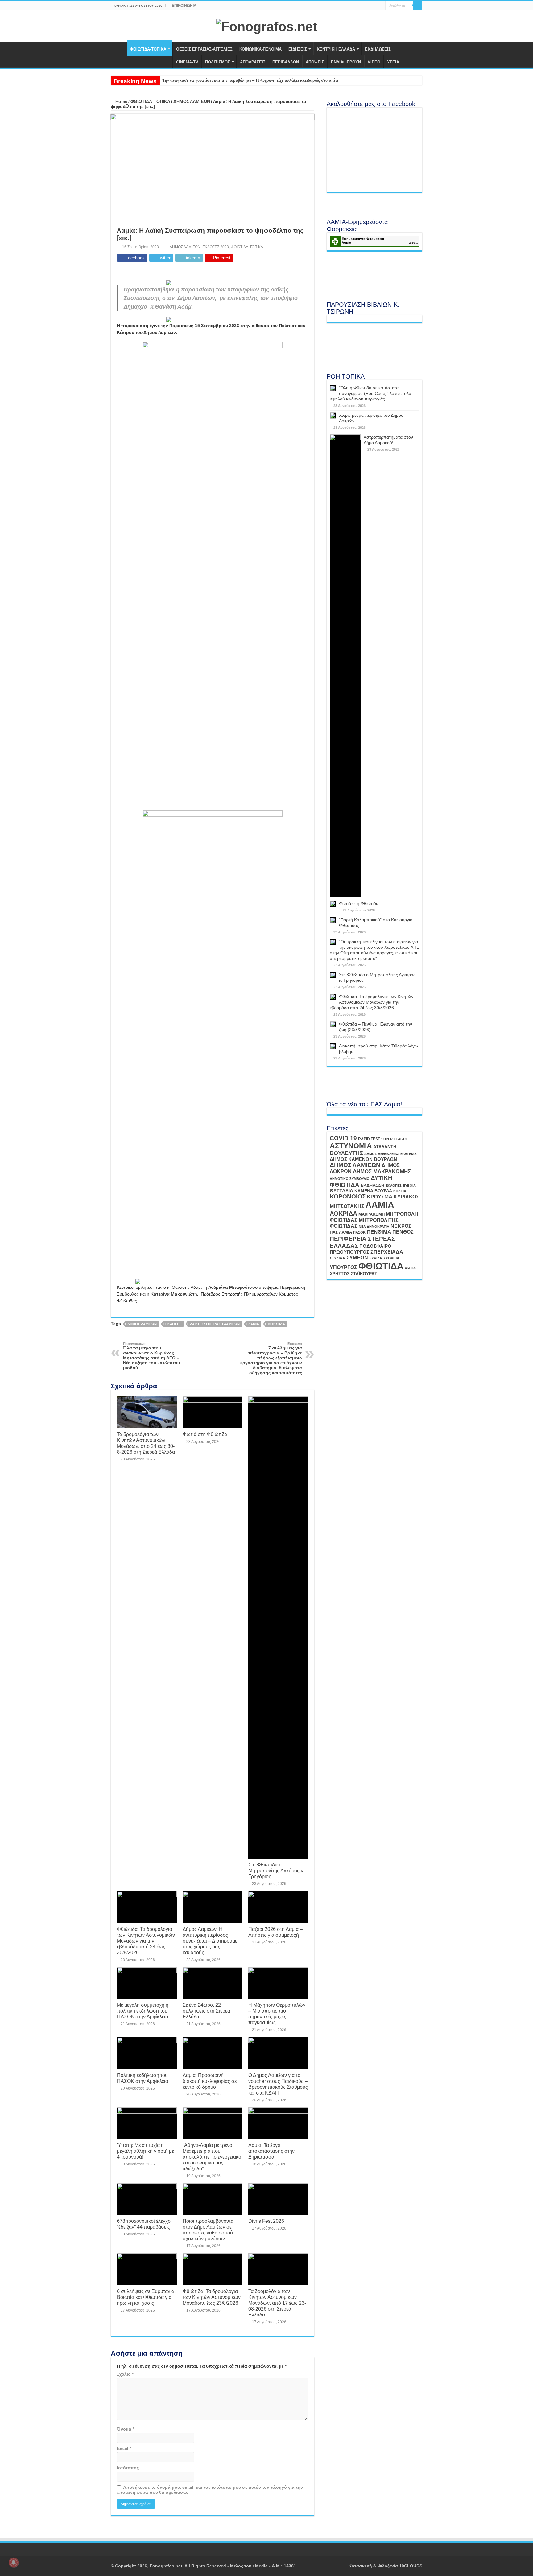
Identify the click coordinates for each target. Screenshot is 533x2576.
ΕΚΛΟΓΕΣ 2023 (216, 247)
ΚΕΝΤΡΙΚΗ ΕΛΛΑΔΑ (336, 49)
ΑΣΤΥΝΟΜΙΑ (351, 1146)
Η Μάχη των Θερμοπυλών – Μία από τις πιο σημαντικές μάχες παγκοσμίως (277, 2014)
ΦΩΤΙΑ (410, 1268)
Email (124, 2448)
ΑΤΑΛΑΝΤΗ (385, 1147)
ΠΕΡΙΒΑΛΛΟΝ (286, 62)
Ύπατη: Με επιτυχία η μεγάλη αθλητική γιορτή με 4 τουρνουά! (145, 2151)
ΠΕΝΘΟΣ (403, 1232)
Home (121, 101)
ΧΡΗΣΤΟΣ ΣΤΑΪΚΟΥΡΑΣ (353, 1274)
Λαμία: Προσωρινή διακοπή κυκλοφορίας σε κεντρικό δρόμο (210, 2081)
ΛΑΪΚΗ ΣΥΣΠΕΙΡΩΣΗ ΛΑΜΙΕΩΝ (215, 1324)
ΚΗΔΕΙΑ (400, 1191)
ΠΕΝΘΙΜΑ (379, 1232)
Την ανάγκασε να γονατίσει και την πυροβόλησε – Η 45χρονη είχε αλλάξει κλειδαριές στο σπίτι (250, 80)
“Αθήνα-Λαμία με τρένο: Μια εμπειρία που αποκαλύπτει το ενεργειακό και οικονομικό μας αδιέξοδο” (212, 2157)
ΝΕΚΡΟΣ (401, 1226)
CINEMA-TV (187, 62)
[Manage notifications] (14, 2562)
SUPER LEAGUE (395, 1139)
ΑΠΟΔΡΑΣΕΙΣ (253, 62)
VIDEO (374, 62)
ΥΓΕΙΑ (393, 62)
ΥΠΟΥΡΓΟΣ (343, 1267)
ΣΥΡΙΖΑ (376, 1258)
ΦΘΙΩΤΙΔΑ (276, 1324)
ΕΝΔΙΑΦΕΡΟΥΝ (346, 62)
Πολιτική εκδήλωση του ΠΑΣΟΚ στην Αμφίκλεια (143, 2078)
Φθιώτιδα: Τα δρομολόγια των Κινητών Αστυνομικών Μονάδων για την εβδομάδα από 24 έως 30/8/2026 (146, 1941)
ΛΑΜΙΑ (254, 1324)
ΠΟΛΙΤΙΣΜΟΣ (218, 62)
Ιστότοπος (128, 2468)
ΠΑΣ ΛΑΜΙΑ (341, 1232)
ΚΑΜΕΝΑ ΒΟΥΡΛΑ (373, 1191)
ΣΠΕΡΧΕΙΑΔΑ (387, 1252)
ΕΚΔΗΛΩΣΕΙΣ (378, 49)
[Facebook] (369, 6)
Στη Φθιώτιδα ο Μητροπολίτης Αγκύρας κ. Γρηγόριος (276, 1870)
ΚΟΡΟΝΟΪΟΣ (348, 1196)
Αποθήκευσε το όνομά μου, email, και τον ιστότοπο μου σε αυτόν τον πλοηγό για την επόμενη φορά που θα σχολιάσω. (210, 2490)
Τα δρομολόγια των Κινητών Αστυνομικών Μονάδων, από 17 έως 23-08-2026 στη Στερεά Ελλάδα (277, 2303)
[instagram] (381, 6)
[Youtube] (375, 6)
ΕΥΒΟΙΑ (409, 1186)
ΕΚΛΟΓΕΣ (173, 1324)
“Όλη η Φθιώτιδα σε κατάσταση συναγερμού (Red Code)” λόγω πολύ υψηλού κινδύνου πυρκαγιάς (370, 393)
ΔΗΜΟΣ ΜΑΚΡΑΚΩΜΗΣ (382, 1171)
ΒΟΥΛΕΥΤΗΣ (346, 1153)
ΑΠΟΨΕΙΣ (315, 62)
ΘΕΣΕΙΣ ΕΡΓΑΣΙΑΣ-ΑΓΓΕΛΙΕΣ (204, 49)
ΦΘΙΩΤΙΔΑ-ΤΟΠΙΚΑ (148, 49)
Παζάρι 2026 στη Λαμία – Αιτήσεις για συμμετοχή (275, 1932)
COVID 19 (343, 1138)
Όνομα (126, 2429)
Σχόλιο (125, 2374)
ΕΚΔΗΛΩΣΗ (372, 1185)
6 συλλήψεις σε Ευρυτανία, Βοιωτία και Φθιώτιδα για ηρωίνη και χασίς (146, 2297)
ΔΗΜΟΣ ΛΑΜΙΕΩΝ (192, 101)
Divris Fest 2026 (266, 2221)
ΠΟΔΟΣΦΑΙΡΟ (375, 1246)
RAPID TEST (369, 1139)
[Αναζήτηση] (418, 6)
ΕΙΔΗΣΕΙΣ (298, 49)
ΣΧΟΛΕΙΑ (391, 1258)
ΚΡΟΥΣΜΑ (380, 1197)
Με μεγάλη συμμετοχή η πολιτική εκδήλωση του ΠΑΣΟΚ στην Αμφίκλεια (143, 2011)
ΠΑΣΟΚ (359, 1232)
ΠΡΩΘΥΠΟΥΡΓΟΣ (349, 1252)
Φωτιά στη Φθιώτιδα (205, 1434)
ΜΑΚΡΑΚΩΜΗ (372, 1214)
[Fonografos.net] (267, 26)
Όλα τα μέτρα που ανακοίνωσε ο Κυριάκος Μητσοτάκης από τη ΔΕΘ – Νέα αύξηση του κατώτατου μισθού (151, 1356)
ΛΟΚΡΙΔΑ (343, 1214)
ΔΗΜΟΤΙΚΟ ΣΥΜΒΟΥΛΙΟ (350, 1179)
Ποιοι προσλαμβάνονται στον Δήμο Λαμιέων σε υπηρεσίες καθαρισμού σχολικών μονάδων (209, 2230)
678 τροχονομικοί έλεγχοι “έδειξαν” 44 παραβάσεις (144, 2224)
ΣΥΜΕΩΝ (357, 1258)
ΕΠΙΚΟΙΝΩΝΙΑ (184, 6)
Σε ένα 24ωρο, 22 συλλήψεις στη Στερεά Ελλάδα (206, 2011)
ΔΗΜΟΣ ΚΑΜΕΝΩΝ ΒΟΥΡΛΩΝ (363, 1159)
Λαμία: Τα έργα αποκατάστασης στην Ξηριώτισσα (271, 2151)
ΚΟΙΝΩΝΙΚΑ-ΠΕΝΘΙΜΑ (260, 49)
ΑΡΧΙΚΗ (119, 48)
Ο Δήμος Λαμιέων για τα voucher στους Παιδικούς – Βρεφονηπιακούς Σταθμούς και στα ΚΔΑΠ (278, 2084)
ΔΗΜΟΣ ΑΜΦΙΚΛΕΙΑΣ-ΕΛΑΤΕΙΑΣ (390, 1154)
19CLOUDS (411, 2566)
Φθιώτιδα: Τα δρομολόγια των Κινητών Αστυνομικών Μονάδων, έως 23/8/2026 (212, 2297)
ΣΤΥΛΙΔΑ (337, 1258)
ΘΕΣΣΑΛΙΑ (341, 1191)
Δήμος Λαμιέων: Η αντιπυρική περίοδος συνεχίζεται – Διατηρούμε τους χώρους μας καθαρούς (210, 1941)
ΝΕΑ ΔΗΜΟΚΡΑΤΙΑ (374, 1227)
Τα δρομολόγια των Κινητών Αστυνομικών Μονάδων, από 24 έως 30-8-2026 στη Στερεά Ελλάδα (146, 1443)
